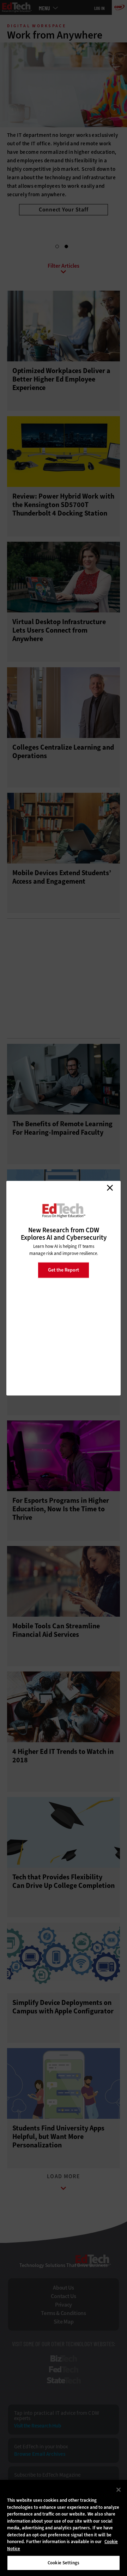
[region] (64, 2528)
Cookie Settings (64, 2563)
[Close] (119, 2490)
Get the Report (64, 1270)
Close (110, 1188)
